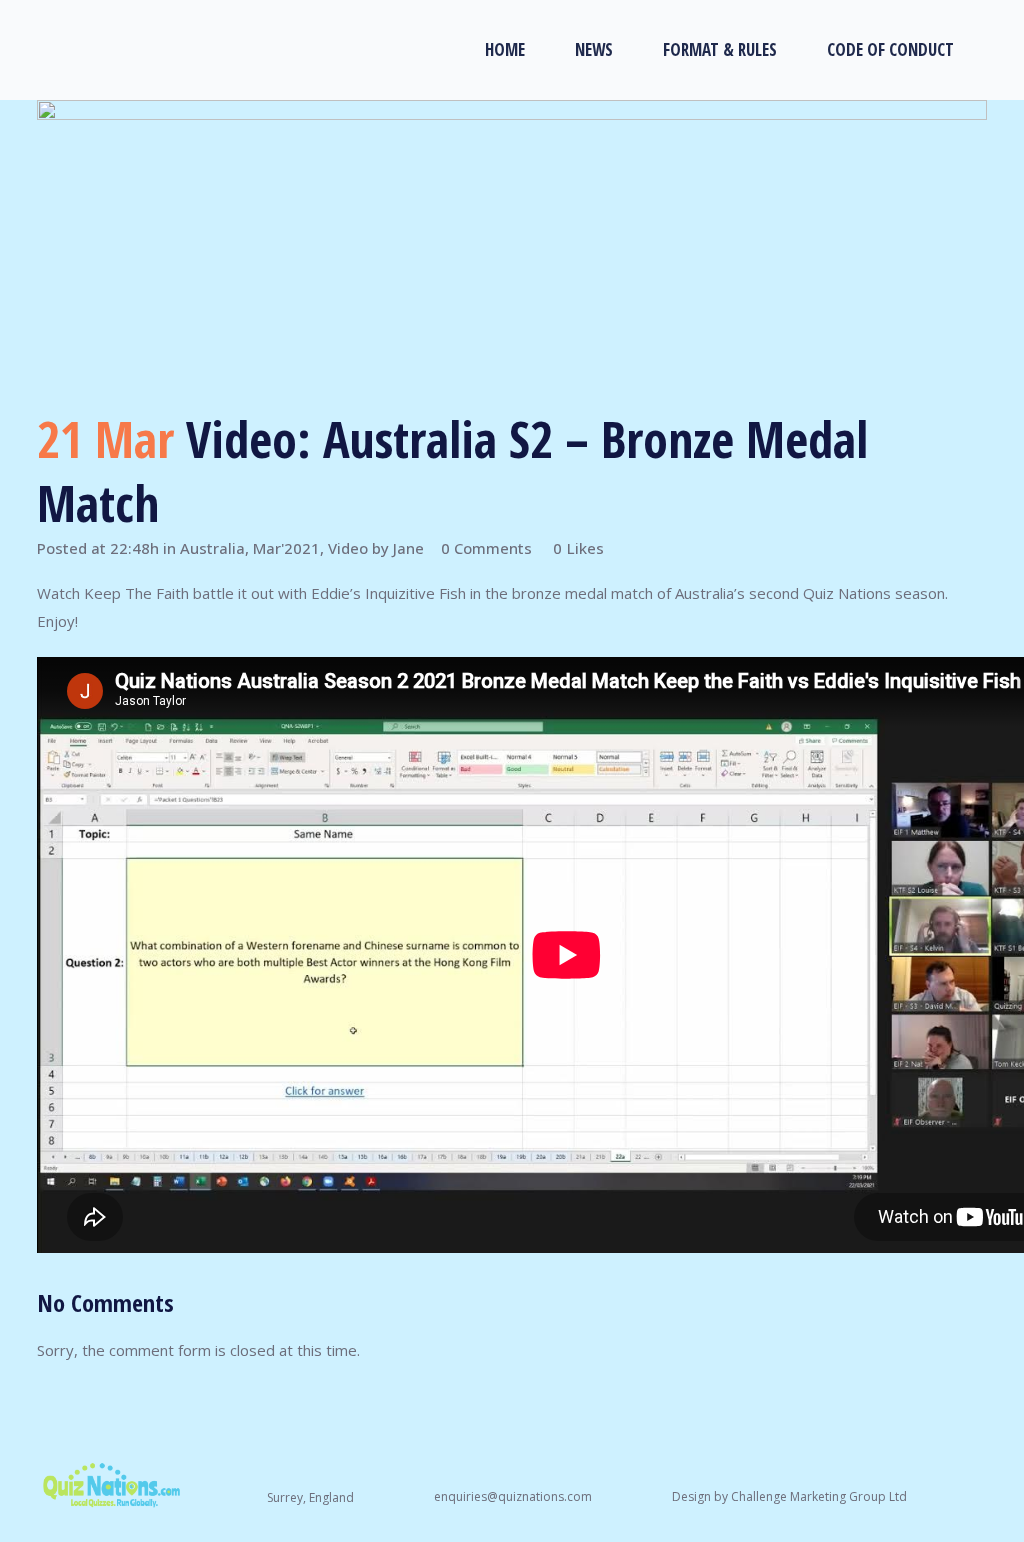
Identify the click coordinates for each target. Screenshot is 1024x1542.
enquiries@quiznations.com (513, 1496)
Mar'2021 (286, 548)
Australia (212, 548)
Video (348, 548)
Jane (408, 548)
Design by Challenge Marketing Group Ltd (789, 1496)
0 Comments (486, 548)
